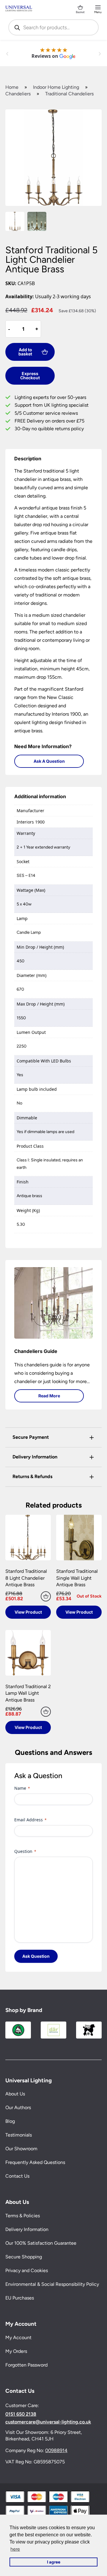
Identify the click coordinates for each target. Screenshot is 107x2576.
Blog (10, 2121)
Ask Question (36, 1956)
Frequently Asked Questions (35, 2163)
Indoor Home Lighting (56, 87)
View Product (28, 1612)
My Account (18, 2337)
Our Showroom (21, 2149)
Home (12, 87)
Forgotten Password (26, 2365)
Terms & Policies (23, 2216)
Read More (49, 1396)
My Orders (16, 2351)
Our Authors (18, 2108)
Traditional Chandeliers (69, 94)
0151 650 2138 (21, 2414)
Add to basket (25, 352)
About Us (15, 2094)
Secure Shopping (24, 2257)
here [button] (15, 2549)
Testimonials (19, 2135)
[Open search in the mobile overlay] (53, 27)
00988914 (56, 2450)
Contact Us (17, 2176)
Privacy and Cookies (27, 2270)
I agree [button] (54, 2562)
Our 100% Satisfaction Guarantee (41, 2243)
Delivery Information (27, 2229)
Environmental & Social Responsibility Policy (52, 2284)
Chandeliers (18, 94)
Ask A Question (49, 761)
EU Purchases (20, 2298)
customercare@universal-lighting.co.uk (48, 2422)
